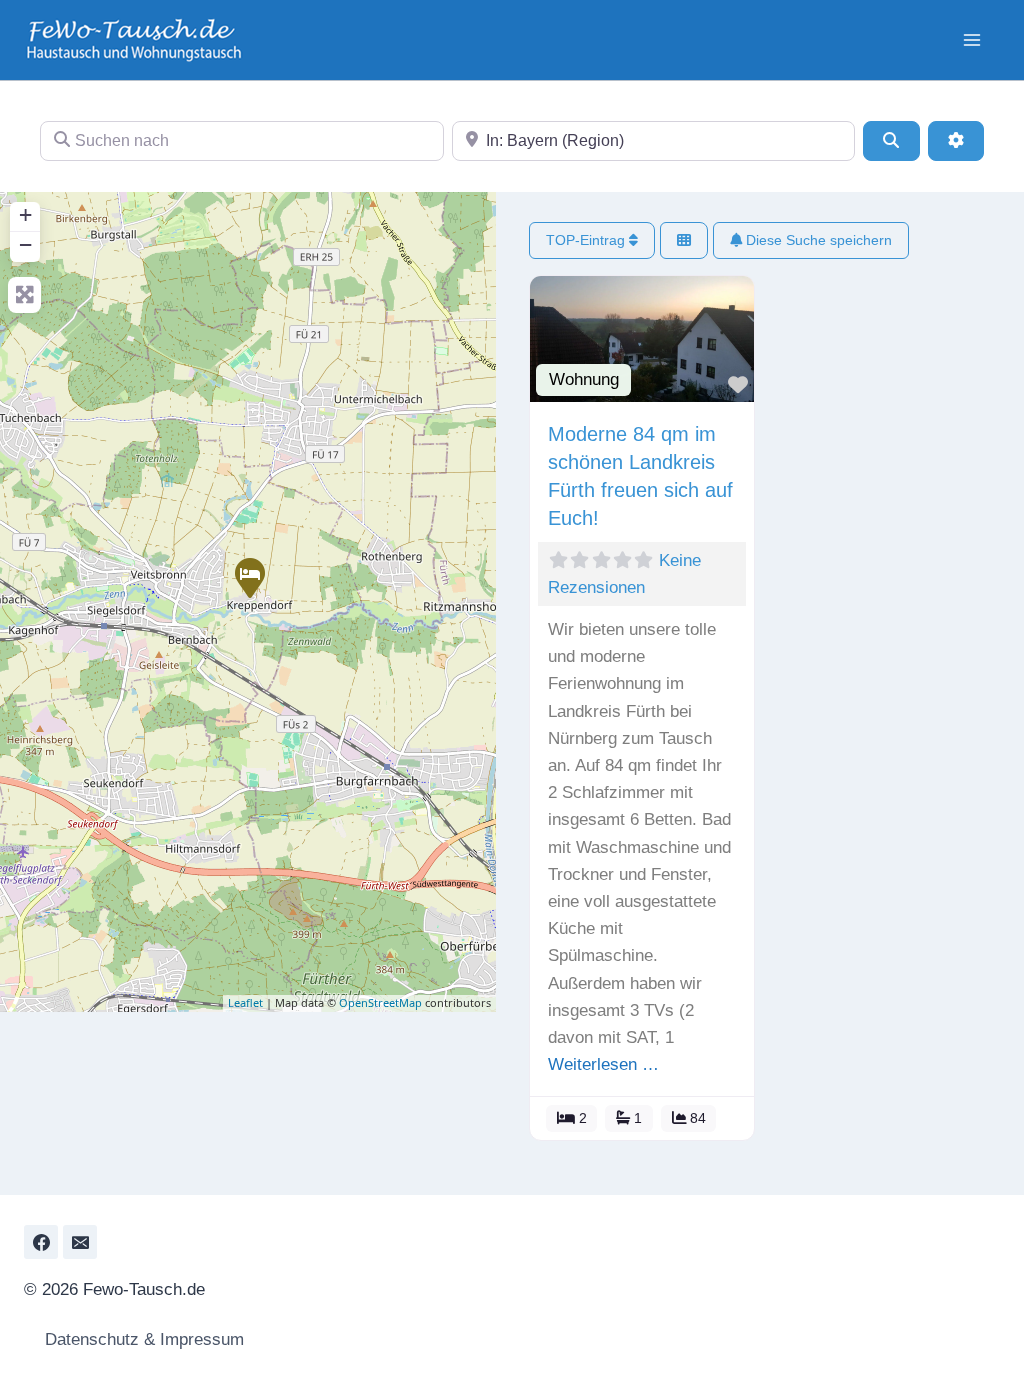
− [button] (25, 244)
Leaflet (245, 1002)
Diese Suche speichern (817, 240)
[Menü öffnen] (971, 39)
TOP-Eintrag (587, 240)
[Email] (80, 1242)
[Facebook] (41, 1242)
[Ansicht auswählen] (684, 240)
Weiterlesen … (603, 1064)
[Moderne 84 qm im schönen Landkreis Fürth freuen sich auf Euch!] (249, 577)
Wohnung (584, 379)
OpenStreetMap (380, 1002)
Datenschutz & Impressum (142, 1339)
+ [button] (25, 214)
